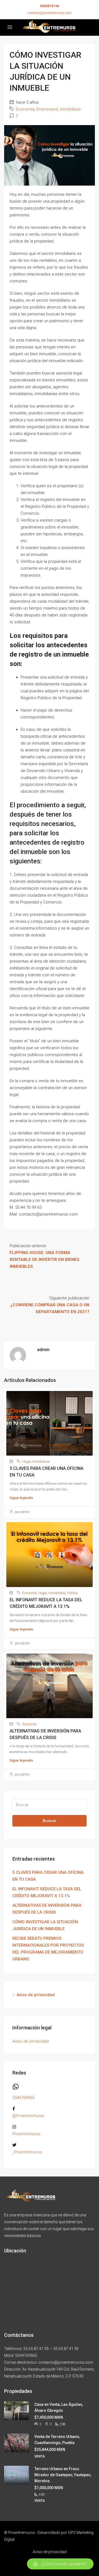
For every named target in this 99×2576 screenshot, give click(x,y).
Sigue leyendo (21, 1498)
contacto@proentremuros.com (50, 13)
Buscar (50, 1821)
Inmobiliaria (70, 109)
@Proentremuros (28, 2116)
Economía (25, 109)
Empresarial (47, 109)
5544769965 (23, 2098)
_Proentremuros (27, 2152)
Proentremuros (26, 2134)
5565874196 (50, 6)
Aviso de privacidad (36, 1995)
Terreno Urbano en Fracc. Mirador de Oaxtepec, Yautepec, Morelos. (63, 2475)
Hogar (27, 1462)
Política (72, 1593)
